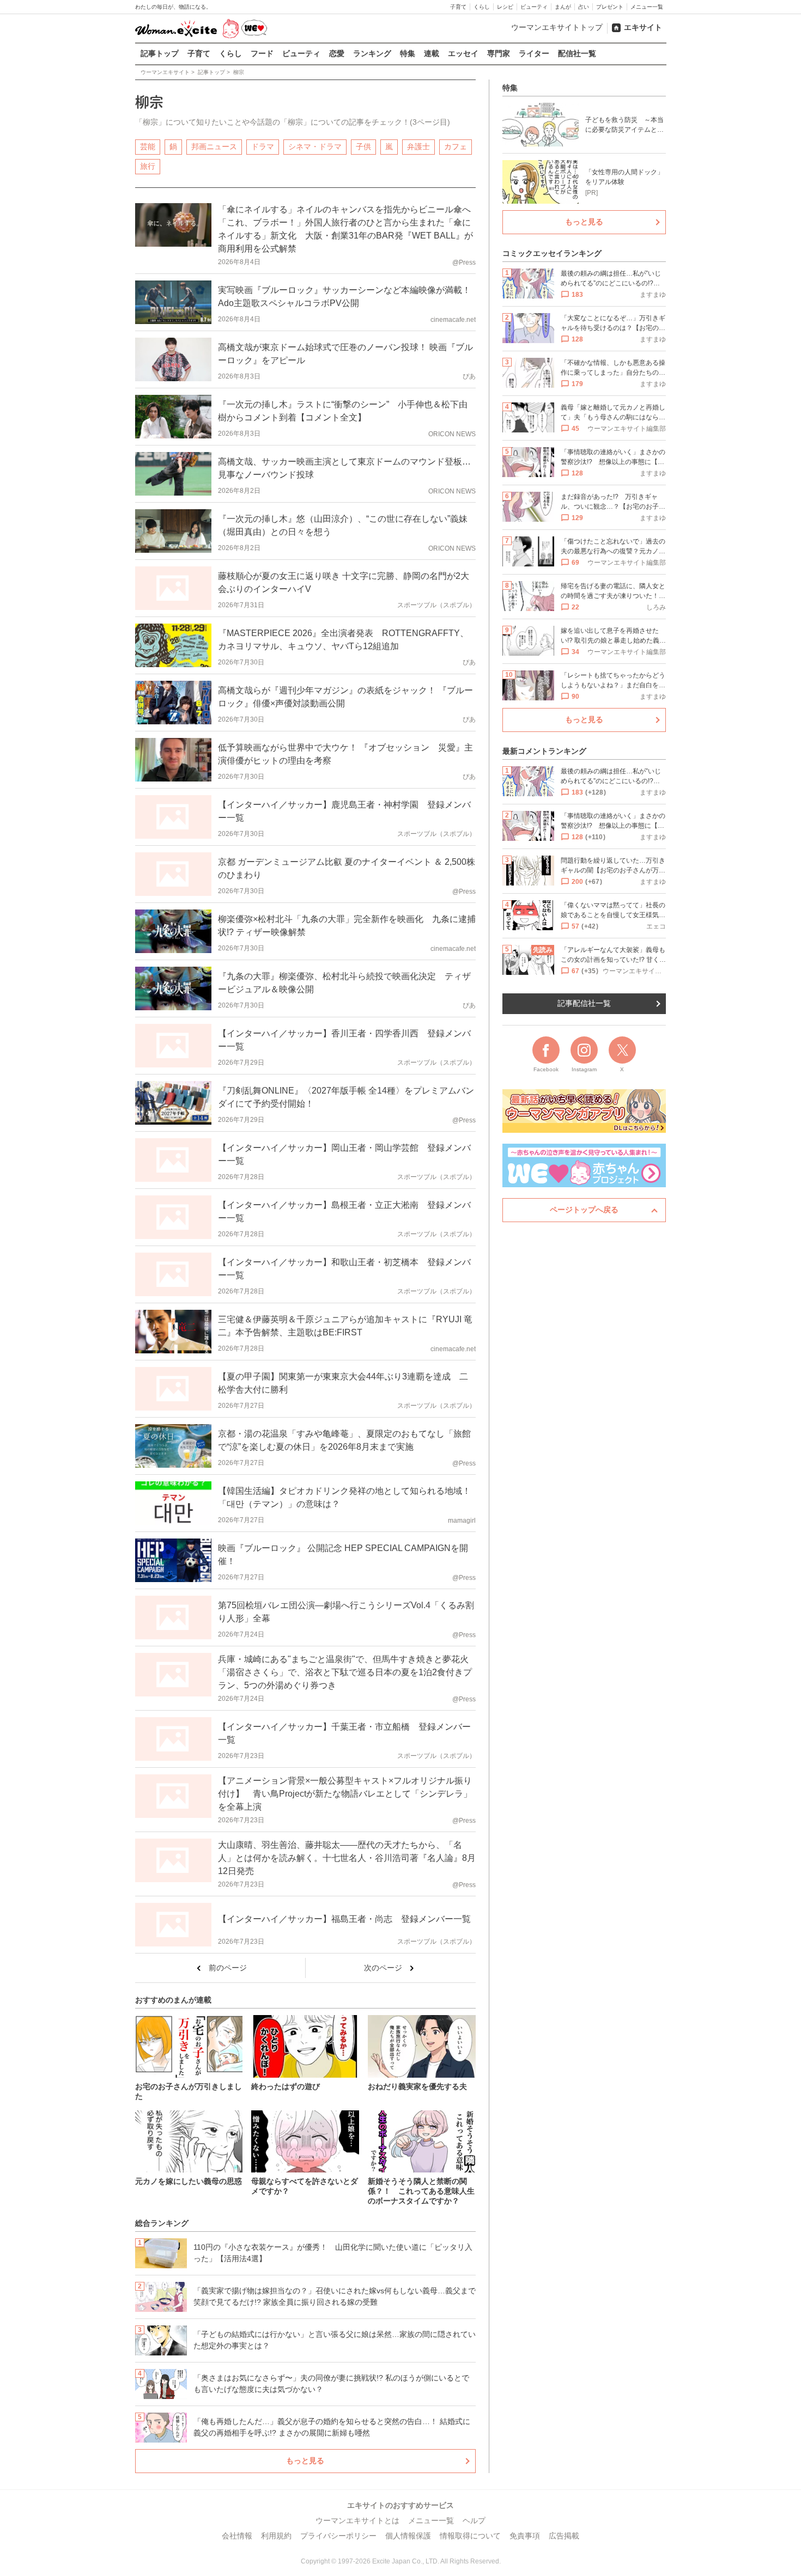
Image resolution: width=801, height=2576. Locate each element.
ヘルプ (474, 2520)
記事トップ (160, 53)
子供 (363, 146)
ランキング (372, 53)
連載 (432, 53)
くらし (482, 7)
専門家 (499, 53)
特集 (408, 53)
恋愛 (337, 53)
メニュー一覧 (647, 7)
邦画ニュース (214, 146)
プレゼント (610, 7)
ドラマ (263, 146)
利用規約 (276, 2536)
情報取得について (470, 2536)
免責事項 (525, 2536)
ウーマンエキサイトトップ (557, 27)
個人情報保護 (408, 2536)
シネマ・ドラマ (315, 146)
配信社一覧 (577, 53)
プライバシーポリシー (338, 2536)
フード (262, 53)
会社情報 (237, 2536)
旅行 (148, 166)
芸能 (148, 146)
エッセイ (463, 53)
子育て (458, 7)
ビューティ (534, 7)
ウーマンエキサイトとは (357, 2520)
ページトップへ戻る (584, 1210)
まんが (563, 7)
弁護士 (418, 146)
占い (584, 7)
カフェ (456, 146)
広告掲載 (564, 2536)
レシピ (505, 7)
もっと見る (305, 2461)
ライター (534, 53)
